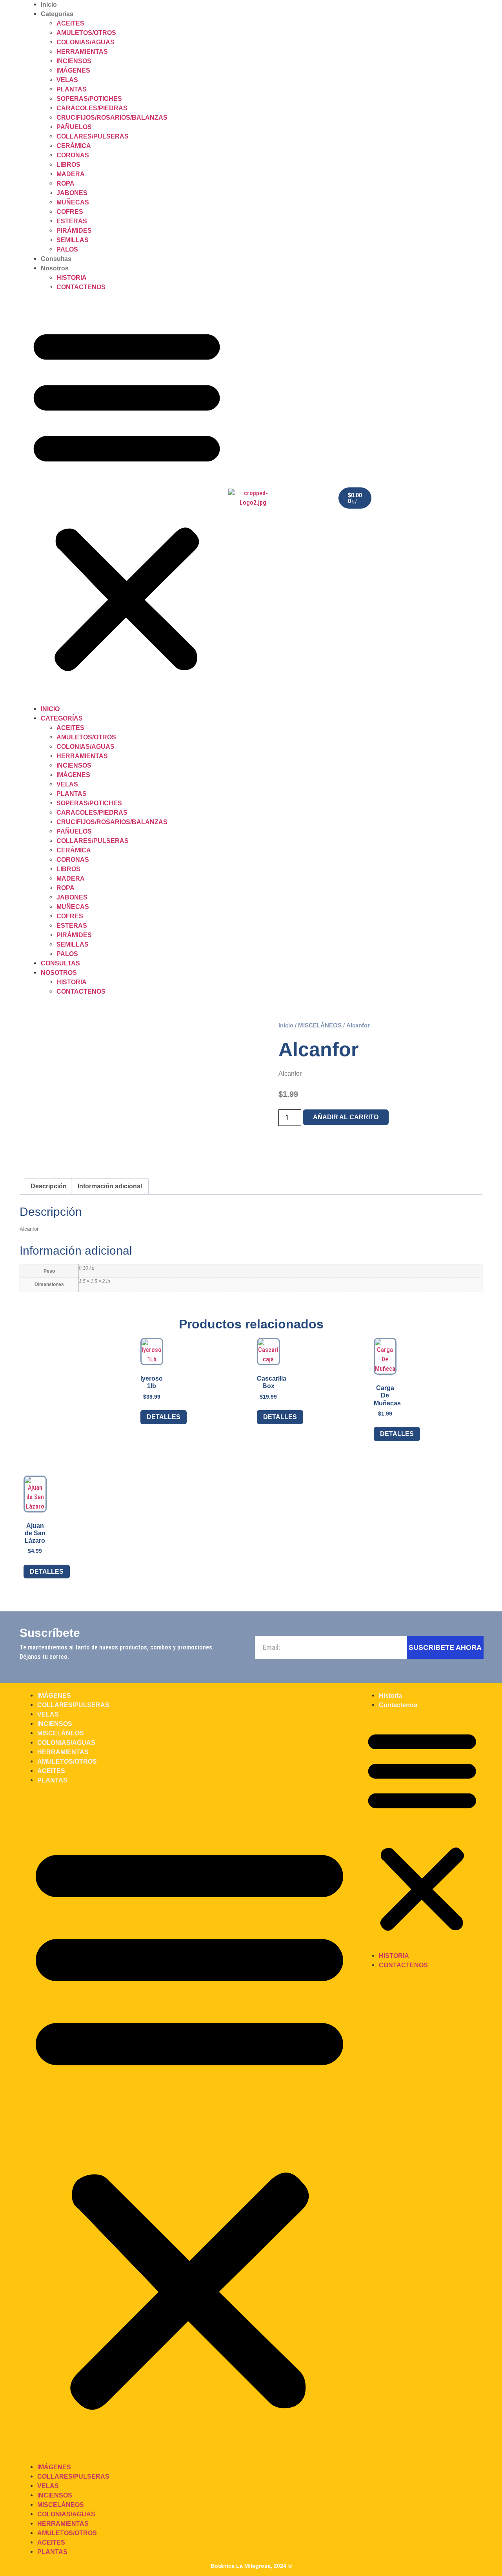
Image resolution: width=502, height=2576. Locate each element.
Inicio (49, 5)
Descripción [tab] (49, 1186)
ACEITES (70, 23)
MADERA (71, 174)
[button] (127, 498)
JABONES (72, 193)
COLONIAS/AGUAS (85, 42)
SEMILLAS (73, 240)
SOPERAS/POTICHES (89, 99)
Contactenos (81, 287)
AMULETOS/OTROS (86, 33)
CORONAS (73, 155)
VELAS (67, 80)
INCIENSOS (74, 61)
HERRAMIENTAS (82, 52)
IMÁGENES (73, 70)
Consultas (56, 259)
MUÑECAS (73, 202)
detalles (164, 1417)
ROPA (65, 183)
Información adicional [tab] (110, 1186)
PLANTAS (72, 89)
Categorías (57, 14)
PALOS (67, 249)
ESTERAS (72, 221)
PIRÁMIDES (74, 231)
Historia (72, 278)
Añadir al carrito (346, 1117)
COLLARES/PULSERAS (93, 136)
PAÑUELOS (74, 127)
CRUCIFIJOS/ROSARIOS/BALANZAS (112, 118)
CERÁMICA (74, 146)
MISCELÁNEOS (320, 1025)
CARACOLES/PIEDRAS (92, 108)
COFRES (70, 212)
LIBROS (68, 165)
